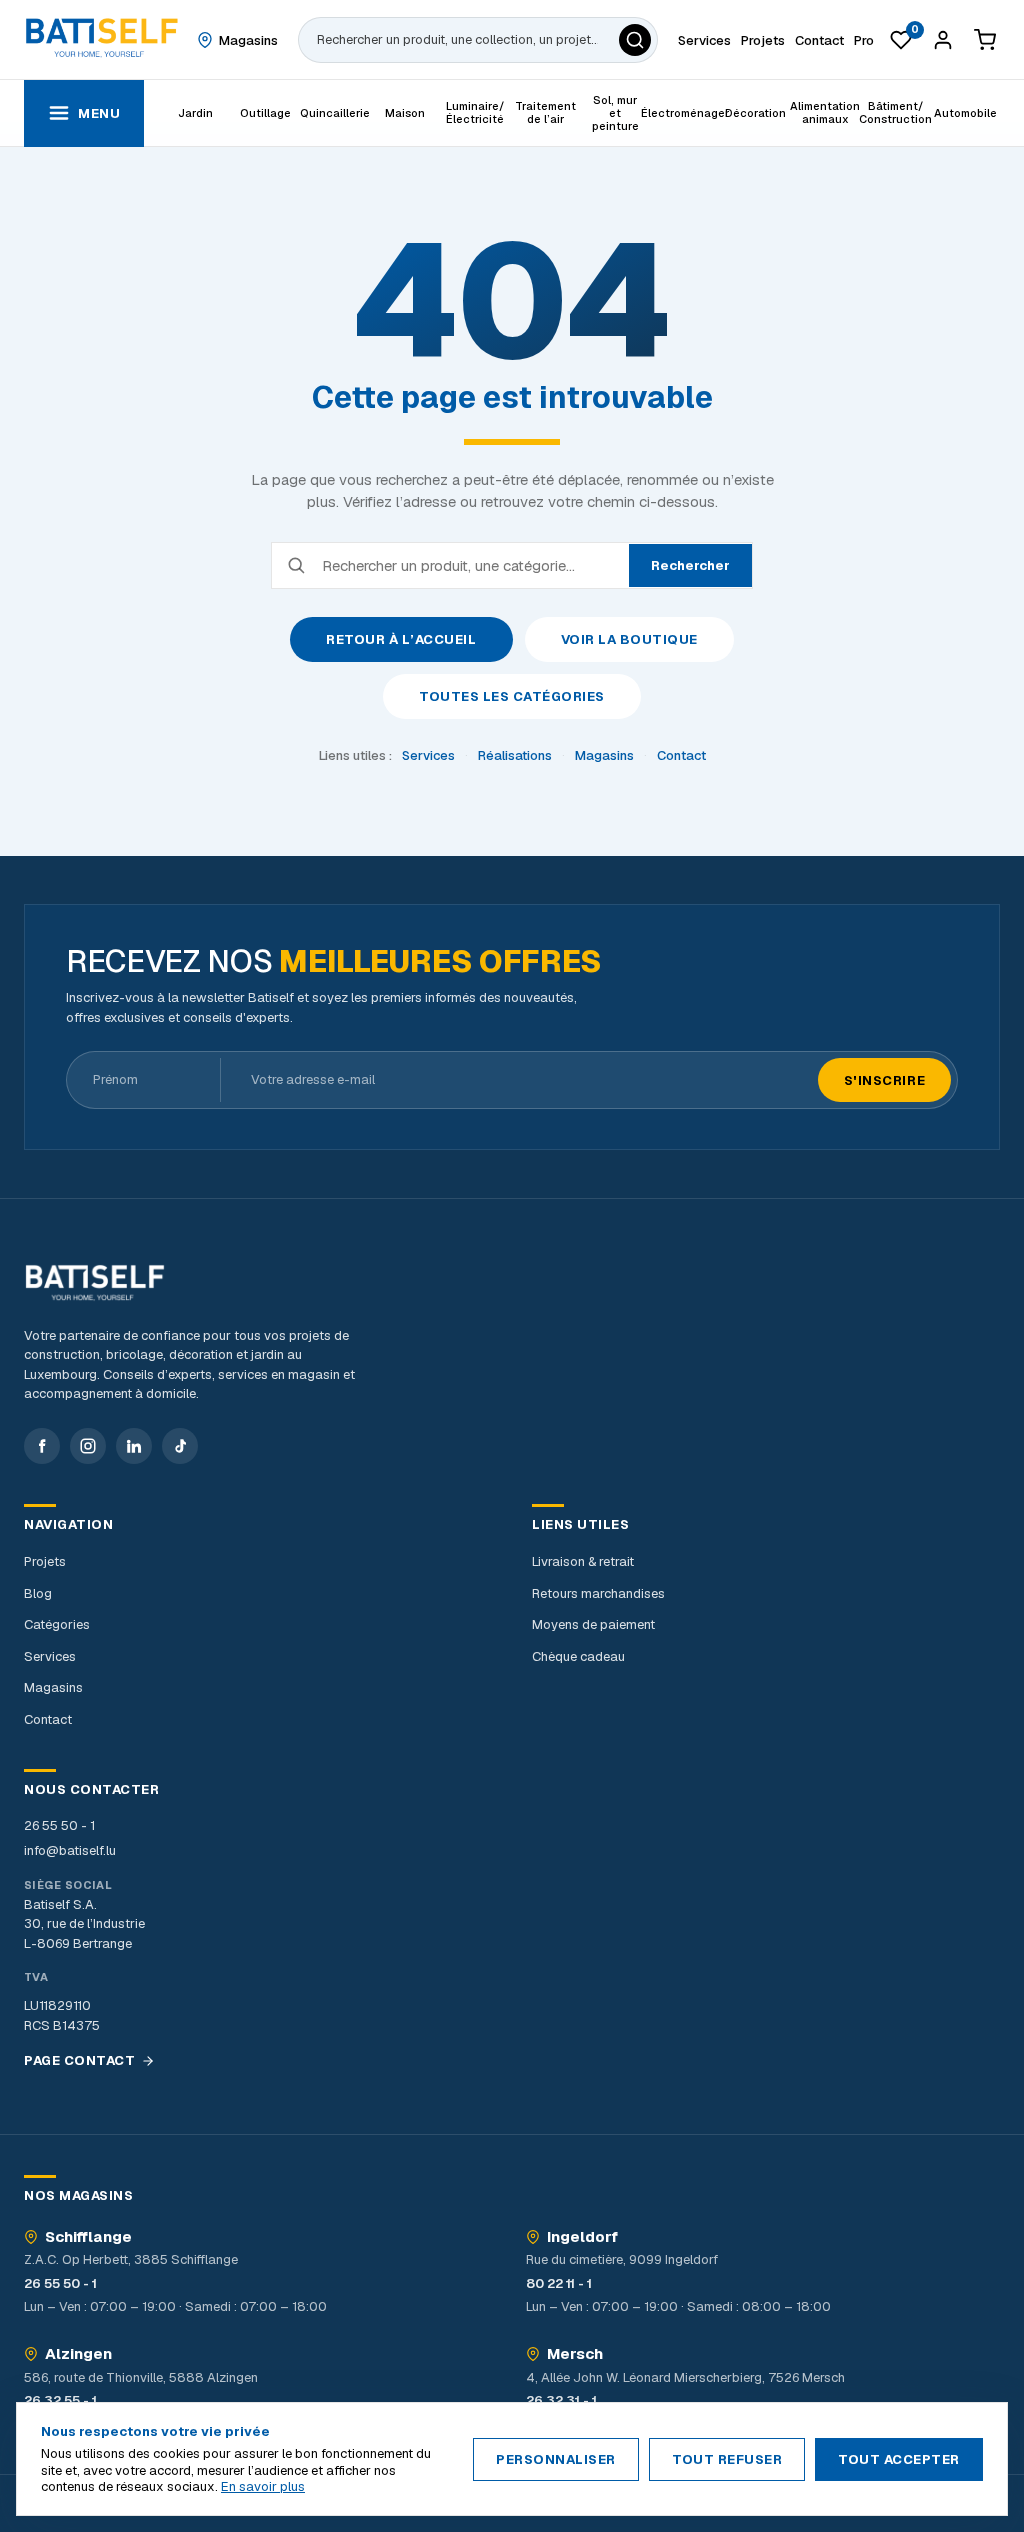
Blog (38, 1593)
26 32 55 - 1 (60, 2400)
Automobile (965, 113)
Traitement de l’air (545, 112)
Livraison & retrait (583, 1561)
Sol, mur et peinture (615, 113)
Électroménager (685, 113)
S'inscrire (884, 1080)
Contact (681, 755)
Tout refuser (727, 2459)
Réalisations (515, 755)
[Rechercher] (635, 40)
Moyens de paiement (593, 1624)
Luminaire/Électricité (475, 112)
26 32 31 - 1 (561, 2400)
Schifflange (88, 2237)
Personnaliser (556, 2459)
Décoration (755, 113)
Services (428, 755)
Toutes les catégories (512, 696)
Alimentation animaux (825, 112)
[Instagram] (88, 1446)
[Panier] (985, 40)
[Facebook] (42, 1446)
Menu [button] (99, 113)
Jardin (195, 113)
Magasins (604, 755)
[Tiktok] (180, 1446)
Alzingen (78, 2354)
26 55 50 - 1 (59, 1825)
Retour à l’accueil (401, 639)
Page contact (79, 2060)
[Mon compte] (943, 40)
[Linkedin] (134, 1446)
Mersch (575, 2354)
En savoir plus (263, 2486)
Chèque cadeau (578, 1656)
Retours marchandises (598, 1593)
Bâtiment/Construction (895, 112)
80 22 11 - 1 (559, 2283)
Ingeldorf (582, 2237)
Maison (405, 113)
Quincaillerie (335, 113)
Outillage (265, 113)
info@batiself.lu (70, 1850)
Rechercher (690, 565)
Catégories (57, 1624)
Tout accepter (899, 2459)
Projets (45, 1561)
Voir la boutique (629, 639)
